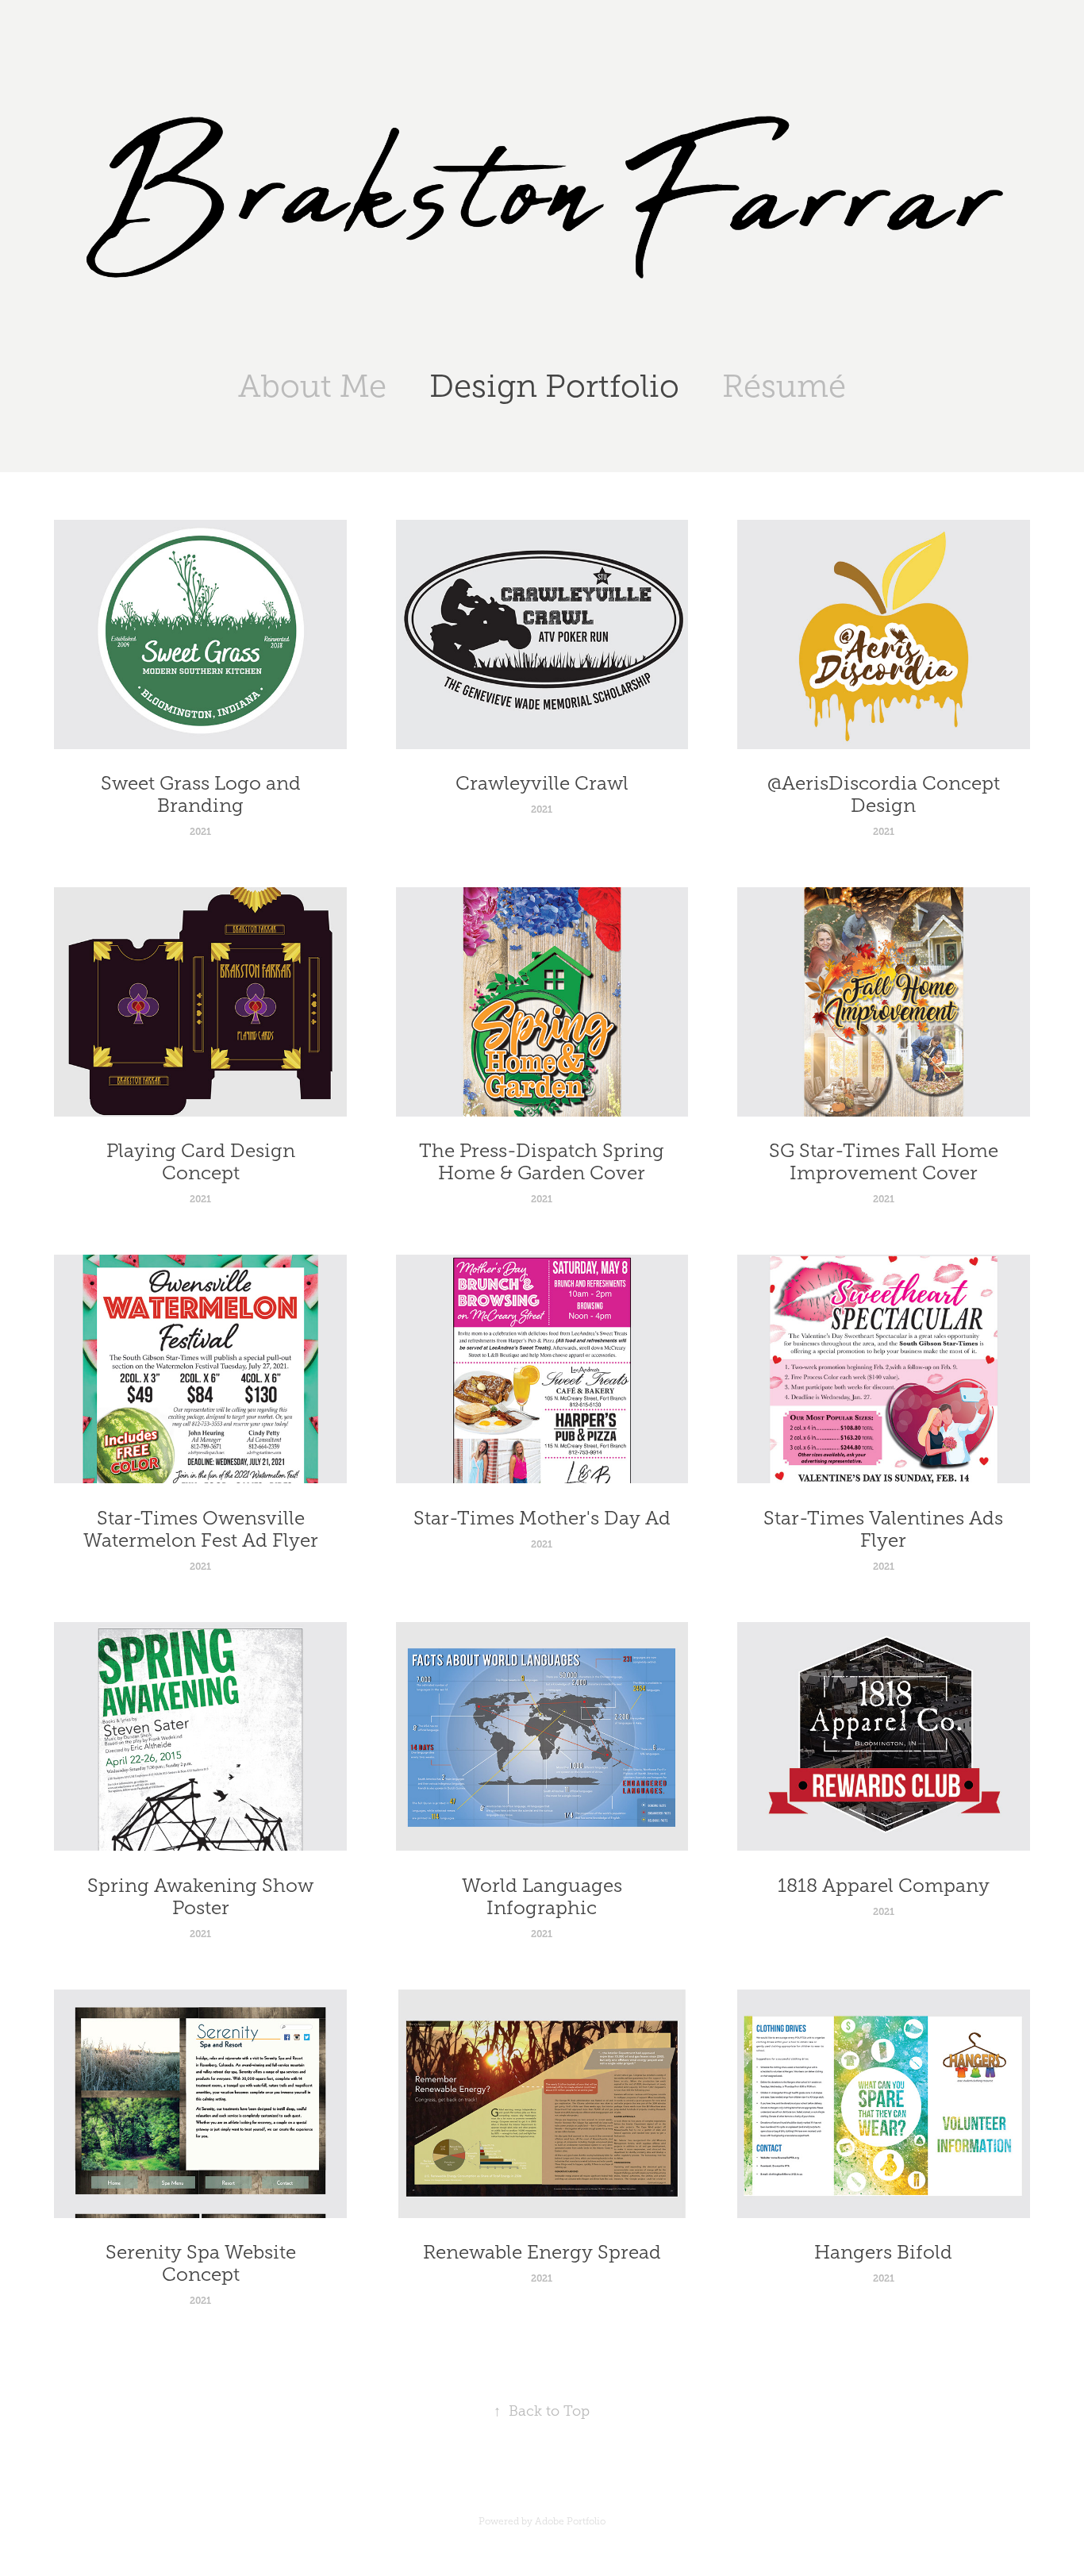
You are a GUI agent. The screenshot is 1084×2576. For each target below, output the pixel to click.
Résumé (784, 386)
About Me (312, 386)
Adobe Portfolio (570, 2521)
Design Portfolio (554, 386)
